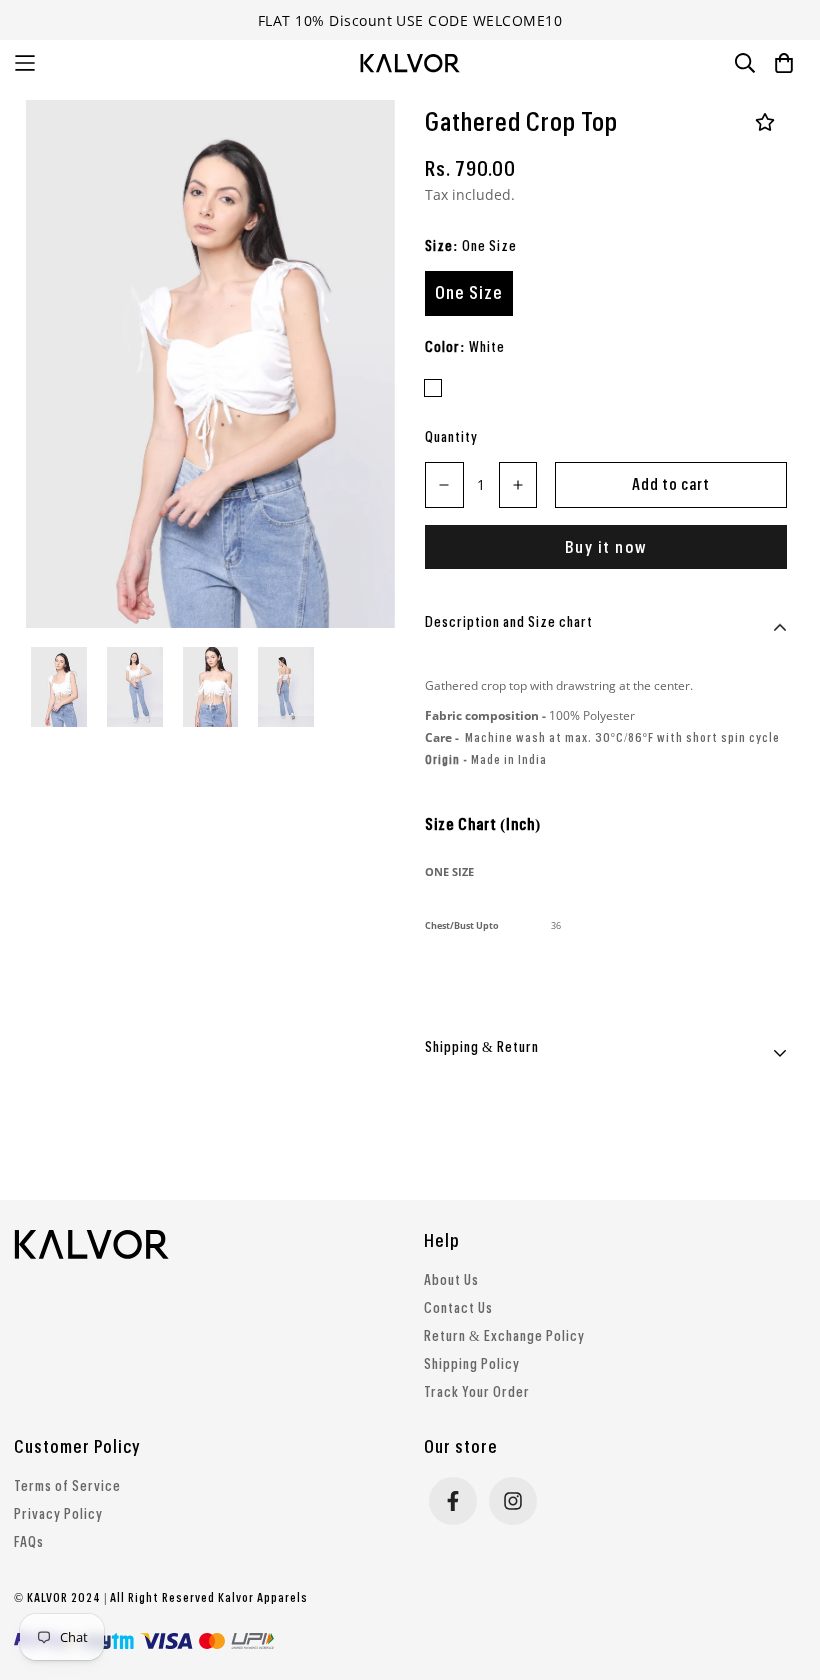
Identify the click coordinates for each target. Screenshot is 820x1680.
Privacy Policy (58, 1515)
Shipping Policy (472, 1365)
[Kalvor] (410, 63)
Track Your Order (477, 1393)
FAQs (29, 1543)
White (433, 388)
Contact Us (458, 1309)
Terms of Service (67, 1487)
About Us (451, 1281)
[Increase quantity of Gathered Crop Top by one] (518, 485)
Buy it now (606, 547)
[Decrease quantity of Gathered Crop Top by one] (444, 485)
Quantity (451, 438)
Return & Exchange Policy (504, 1337)
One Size (469, 293)
